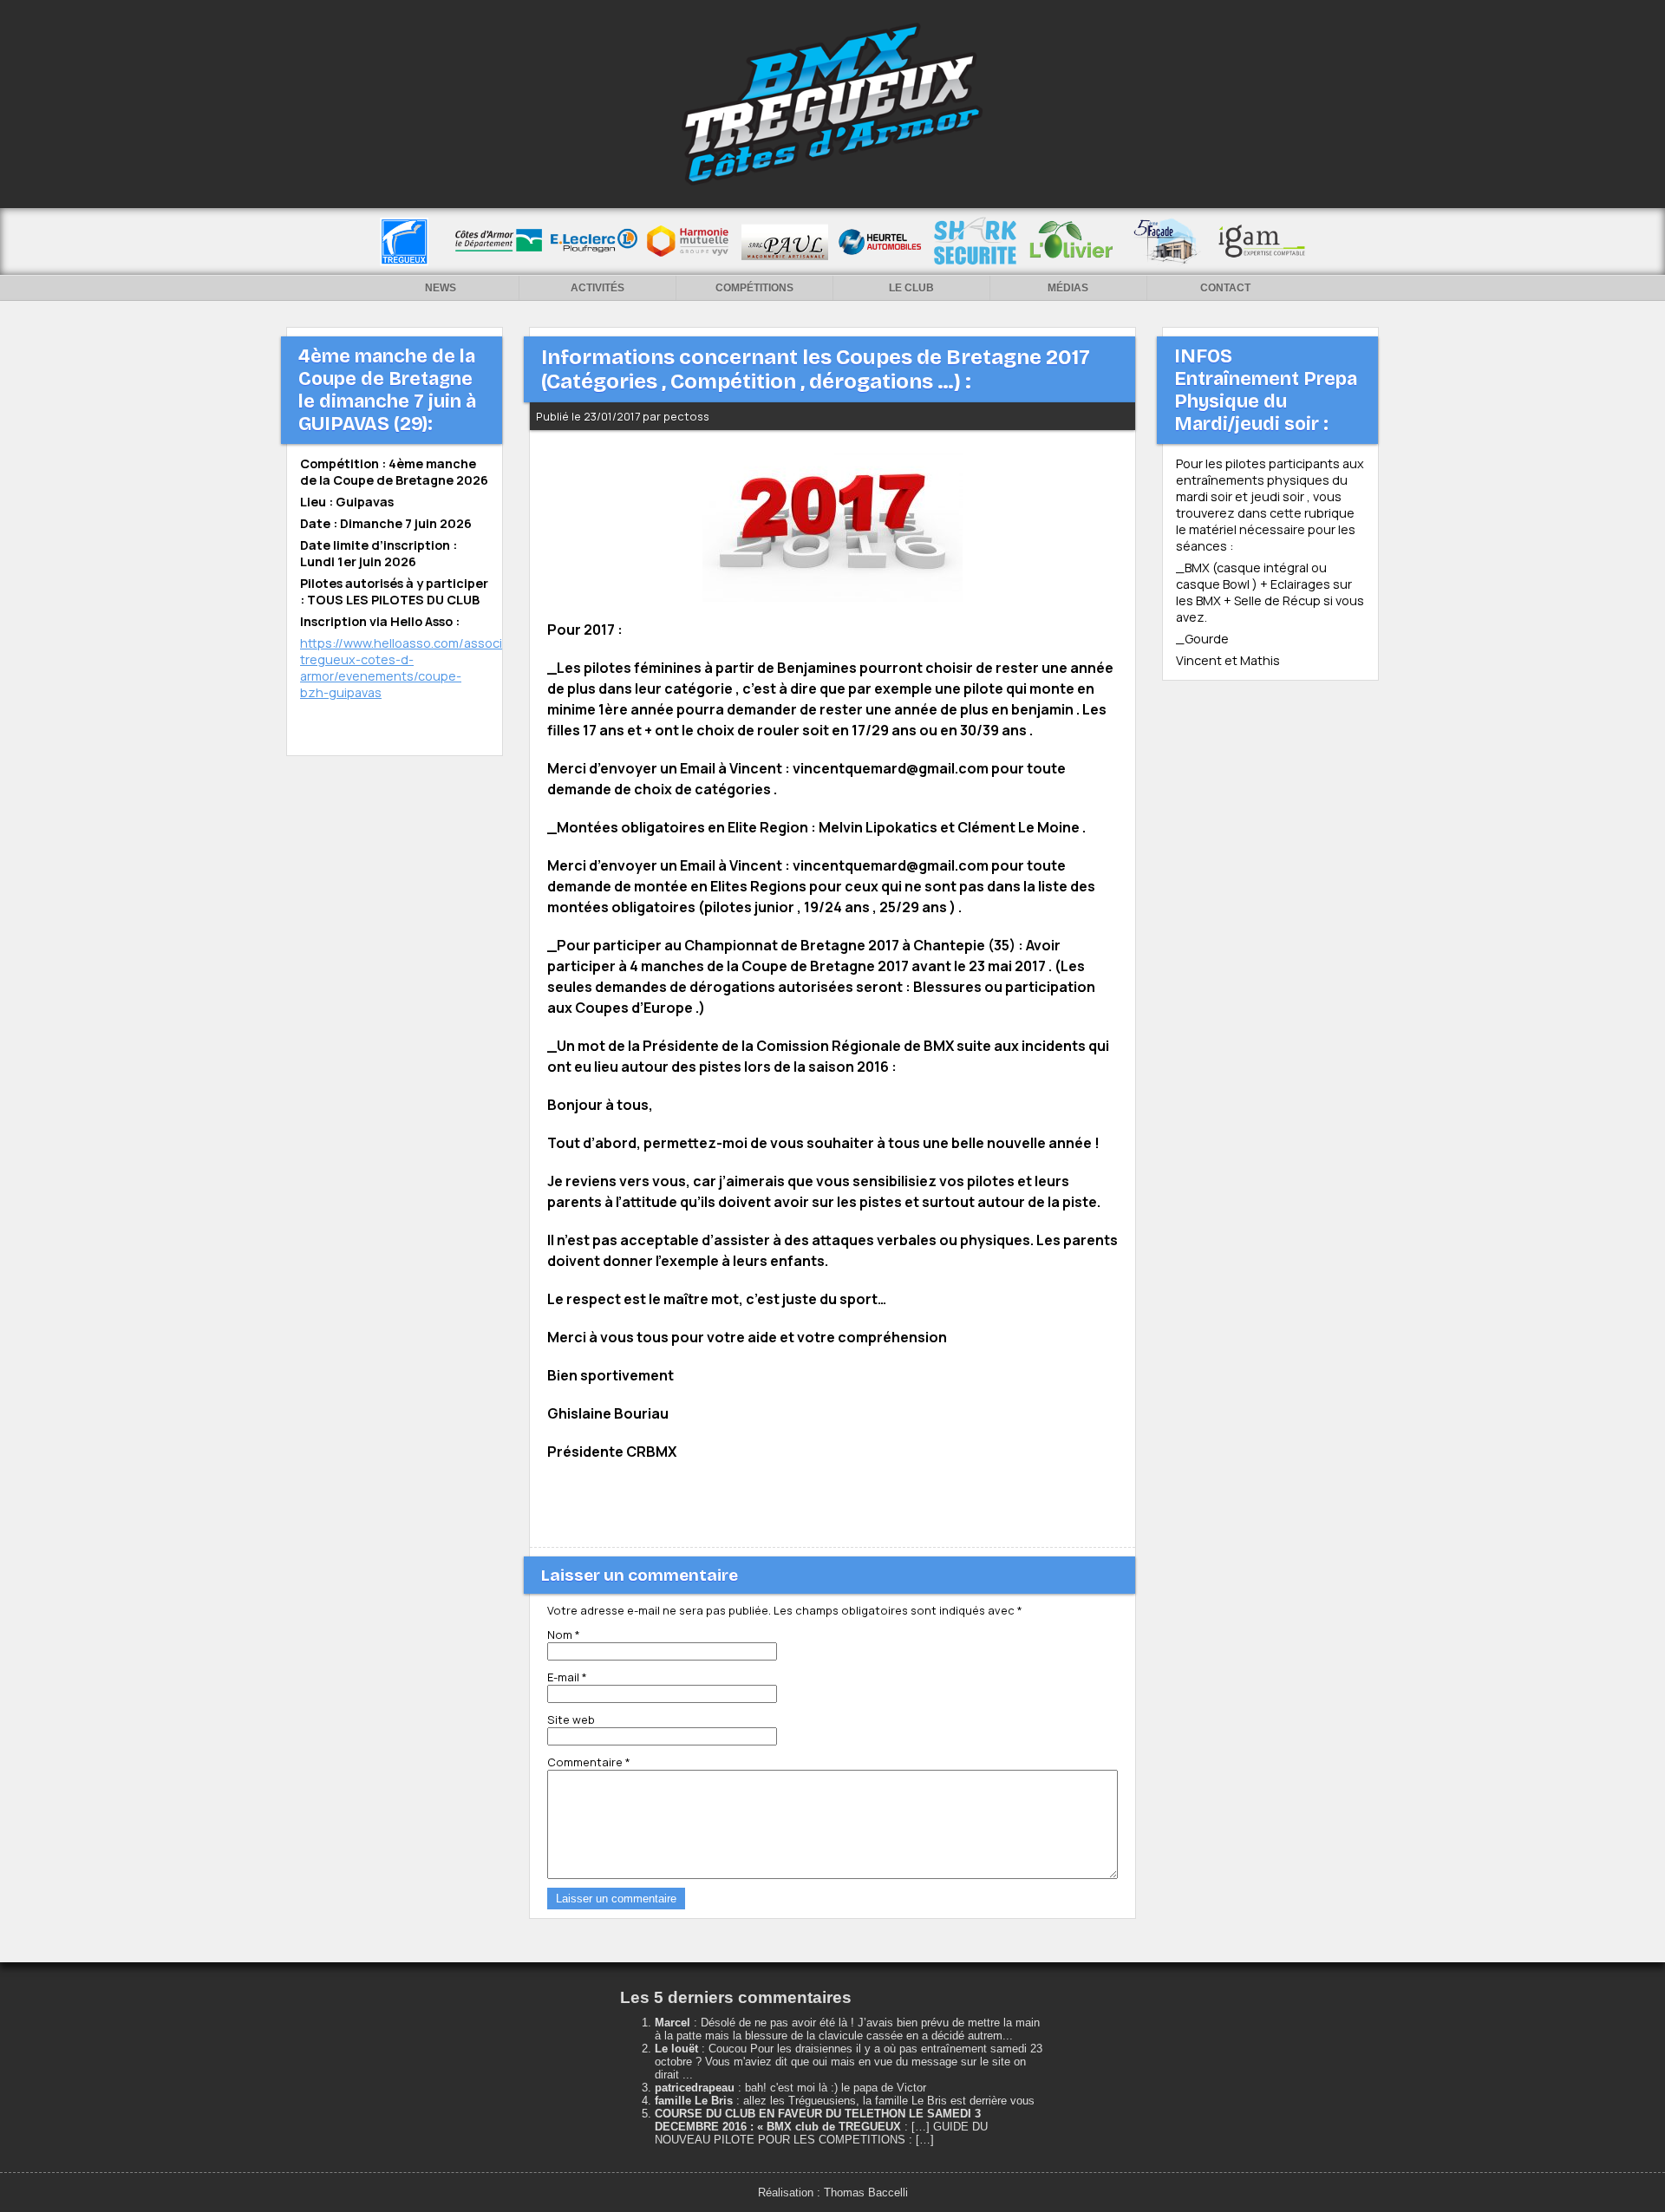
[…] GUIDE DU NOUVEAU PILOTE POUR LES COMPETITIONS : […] (821, 2133)
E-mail (567, 1677)
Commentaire (589, 1762)
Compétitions (754, 288)
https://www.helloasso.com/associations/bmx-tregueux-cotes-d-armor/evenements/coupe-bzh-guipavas (437, 668)
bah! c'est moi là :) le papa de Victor (836, 2088)
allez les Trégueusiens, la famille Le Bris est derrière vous (889, 2101)
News (441, 288)
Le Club (911, 288)
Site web (571, 1719)
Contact (1225, 288)
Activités (597, 288)
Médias (1068, 288)
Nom (564, 1635)
